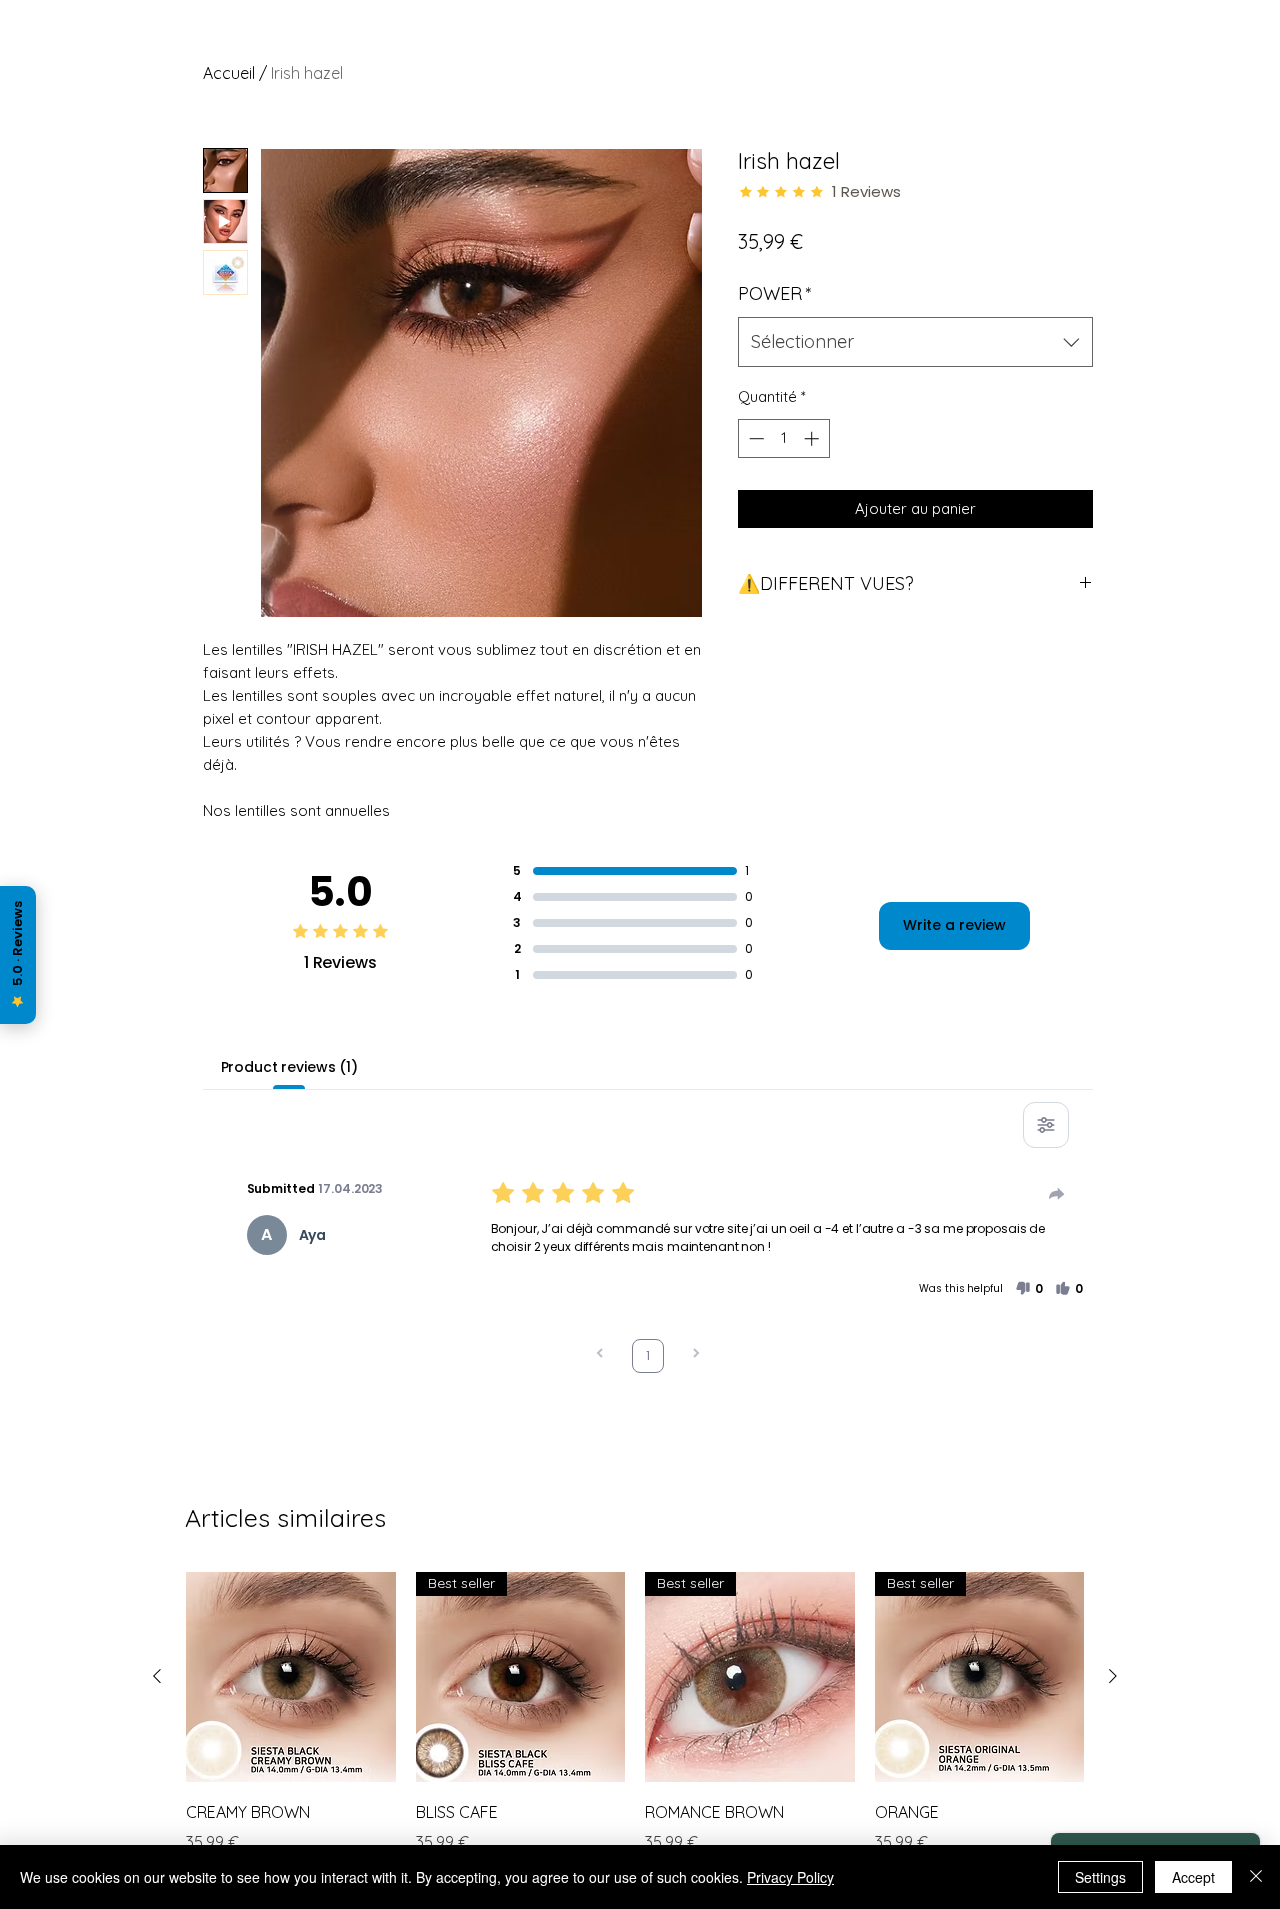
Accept (1193, 1877)
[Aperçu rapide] (291, 1677)
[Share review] (1057, 1194)
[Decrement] (754, 438)
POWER (775, 293)
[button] (1029, 1289)
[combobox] (915, 342)
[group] (635, 1727)
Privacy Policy (790, 1877)
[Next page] (696, 1355)
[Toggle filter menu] (1046, 1125)
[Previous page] (600, 1355)
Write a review (954, 925)
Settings (1100, 1877)
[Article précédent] (157, 1676)
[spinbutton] (783, 438)
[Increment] (813, 438)
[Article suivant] (1113, 1676)
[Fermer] (1256, 1877)
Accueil (229, 73)
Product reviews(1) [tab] (289, 1067)
